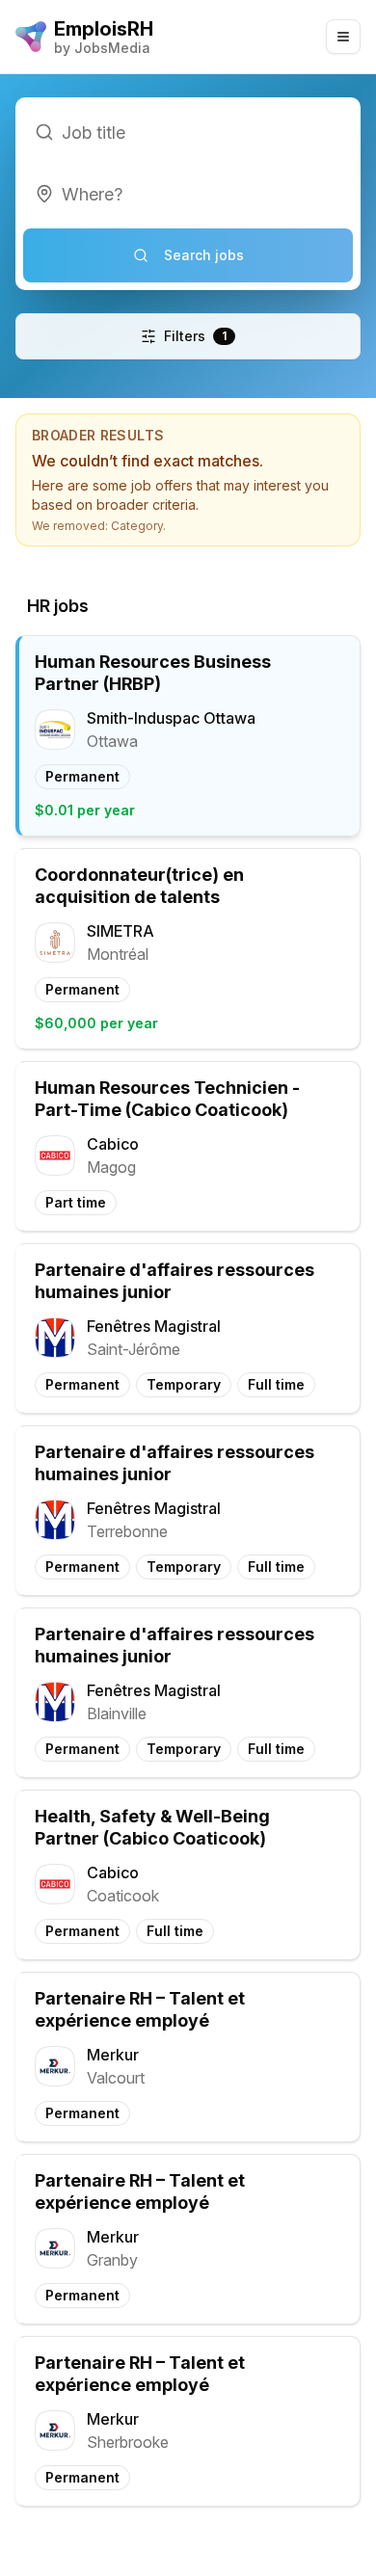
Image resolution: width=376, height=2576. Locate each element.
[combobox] (188, 194)
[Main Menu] (343, 37)
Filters (195, 336)
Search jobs (204, 255)
